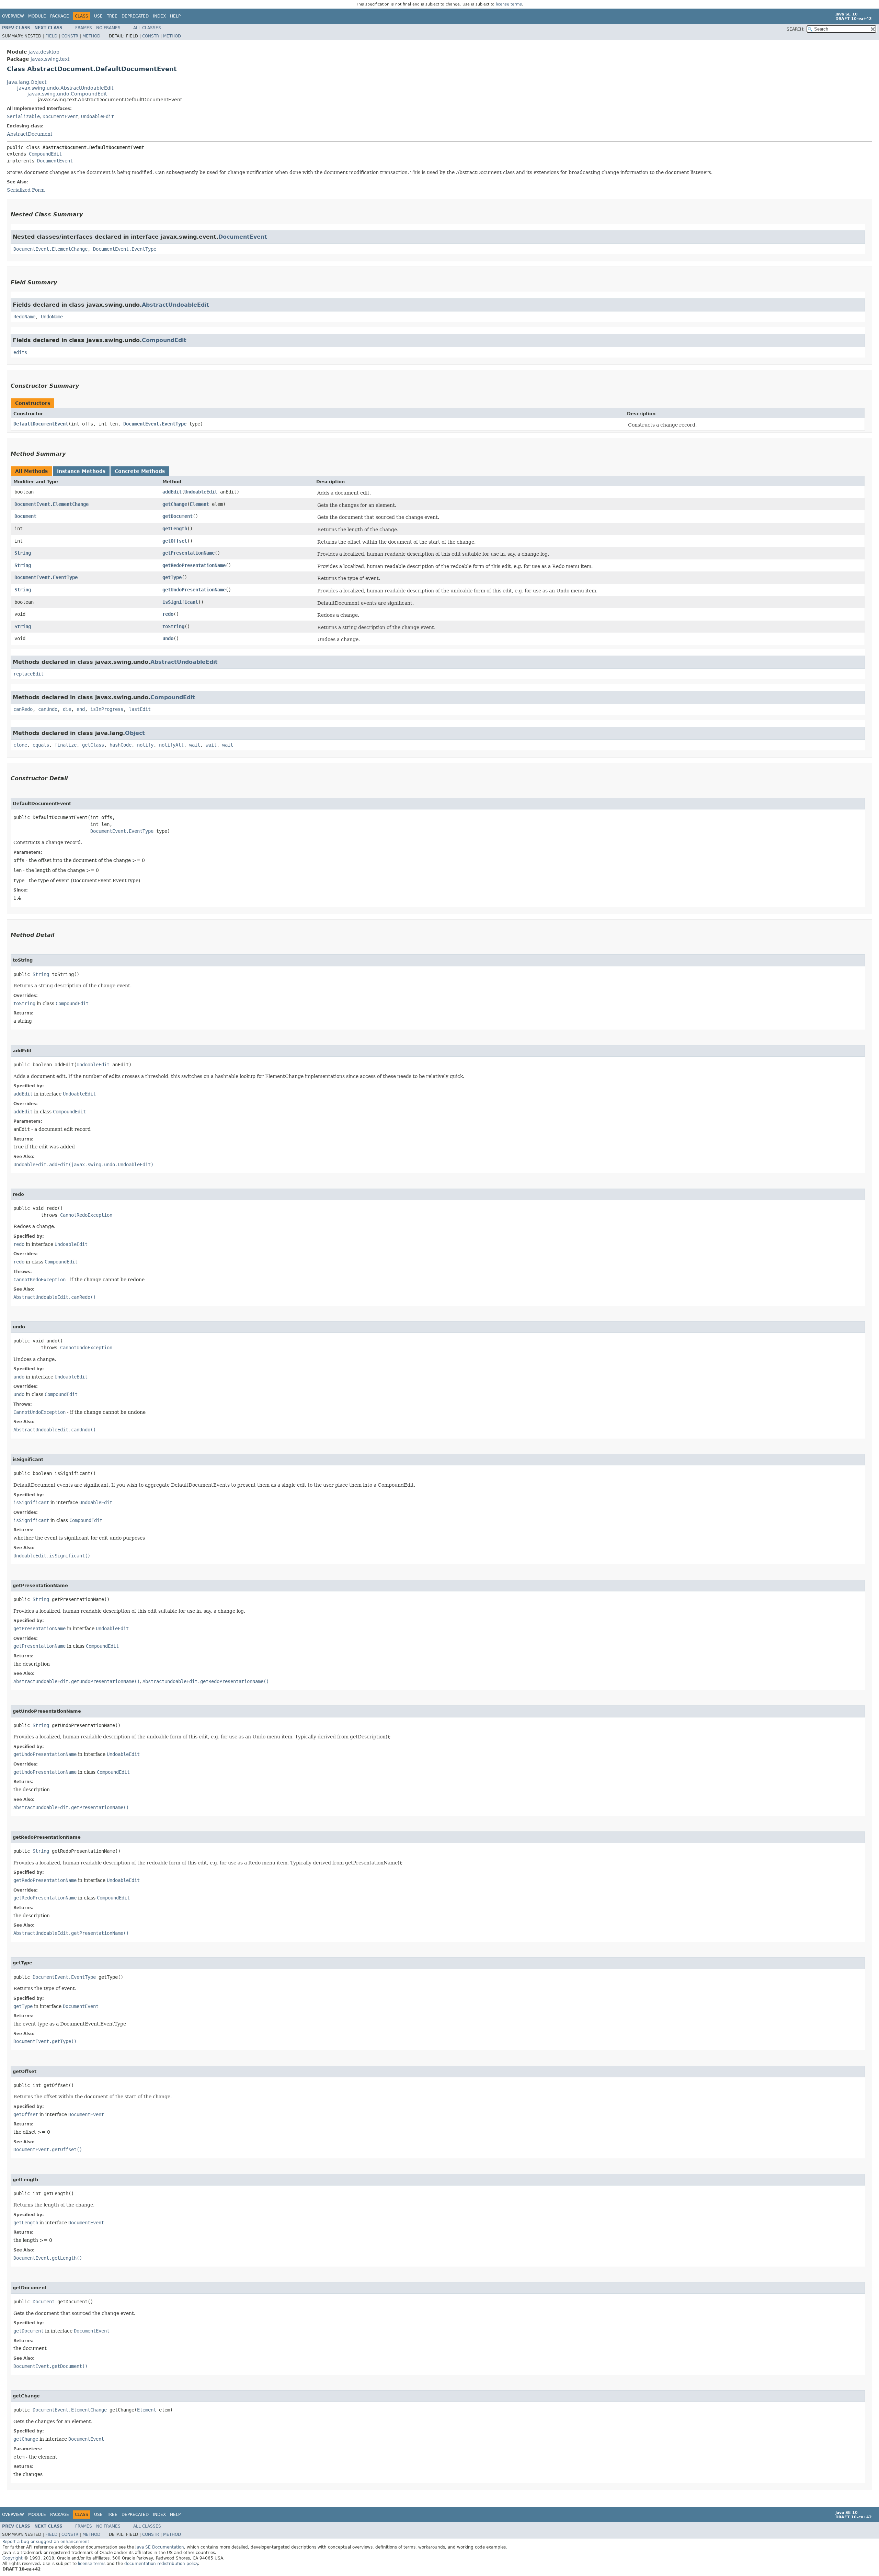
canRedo (23, 709)
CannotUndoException (86, 1348)
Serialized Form (26, 190)
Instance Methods (81, 471)
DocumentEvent (60, 116)
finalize (66, 745)
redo (168, 614)
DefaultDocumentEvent (41, 424)
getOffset (175, 541)
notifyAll (171, 745)
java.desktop (44, 52)
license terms (509, 4)
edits (20, 352)
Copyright (13, 2558)
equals (41, 745)
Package (60, 16)
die (67, 709)
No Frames (108, 28)
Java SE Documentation (160, 2547)
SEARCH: (796, 29)
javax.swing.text (50, 59)
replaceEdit (28, 674)
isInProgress (107, 709)
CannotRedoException (86, 1215)
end (81, 709)
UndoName (52, 317)
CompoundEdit (45, 154)
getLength (175, 529)
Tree (112, 16)
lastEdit (140, 709)
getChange (175, 504)
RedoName (24, 317)
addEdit (172, 492)
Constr (70, 36)
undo (168, 638)
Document (25, 516)
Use (98, 16)
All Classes (147, 28)
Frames (84, 28)
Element (199, 504)
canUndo (48, 709)
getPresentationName (189, 553)
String (23, 553)
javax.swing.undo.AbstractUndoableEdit (65, 88)
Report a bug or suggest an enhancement (46, 2542)
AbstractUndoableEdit (175, 305)
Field (51, 36)
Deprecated (135, 16)
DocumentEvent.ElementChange (50, 249)
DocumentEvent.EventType (125, 249)
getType (172, 577)
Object (135, 733)
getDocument (178, 516)
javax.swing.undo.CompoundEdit (67, 94)
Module (37, 16)
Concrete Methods (140, 471)
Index (159, 16)
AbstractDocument (30, 134)
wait (195, 745)
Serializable (23, 116)
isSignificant (180, 602)
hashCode (121, 745)
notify (145, 745)
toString (173, 626)
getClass (93, 745)
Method (91, 36)
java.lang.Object (27, 82)
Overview (13, 16)
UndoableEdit (98, 116)
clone (20, 745)
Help (175, 16)
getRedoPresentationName (194, 565)
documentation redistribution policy (161, 2564)
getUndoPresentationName (194, 590)
